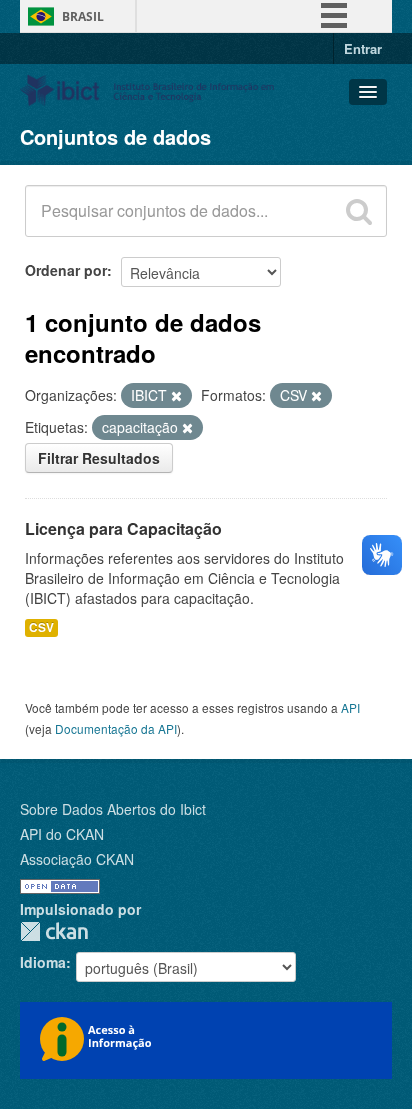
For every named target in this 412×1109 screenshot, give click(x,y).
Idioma (43, 962)
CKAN (54, 931)
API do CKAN (62, 834)
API (350, 707)
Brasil (83, 16)
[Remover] (176, 396)
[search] (359, 211)
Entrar (363, 48)
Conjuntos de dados (115, 136)
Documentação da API (116, 728)
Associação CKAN (77, 859)
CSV (41, 627)
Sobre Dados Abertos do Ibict (113, 809)
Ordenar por (66, 270)
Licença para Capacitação (123, 528)
